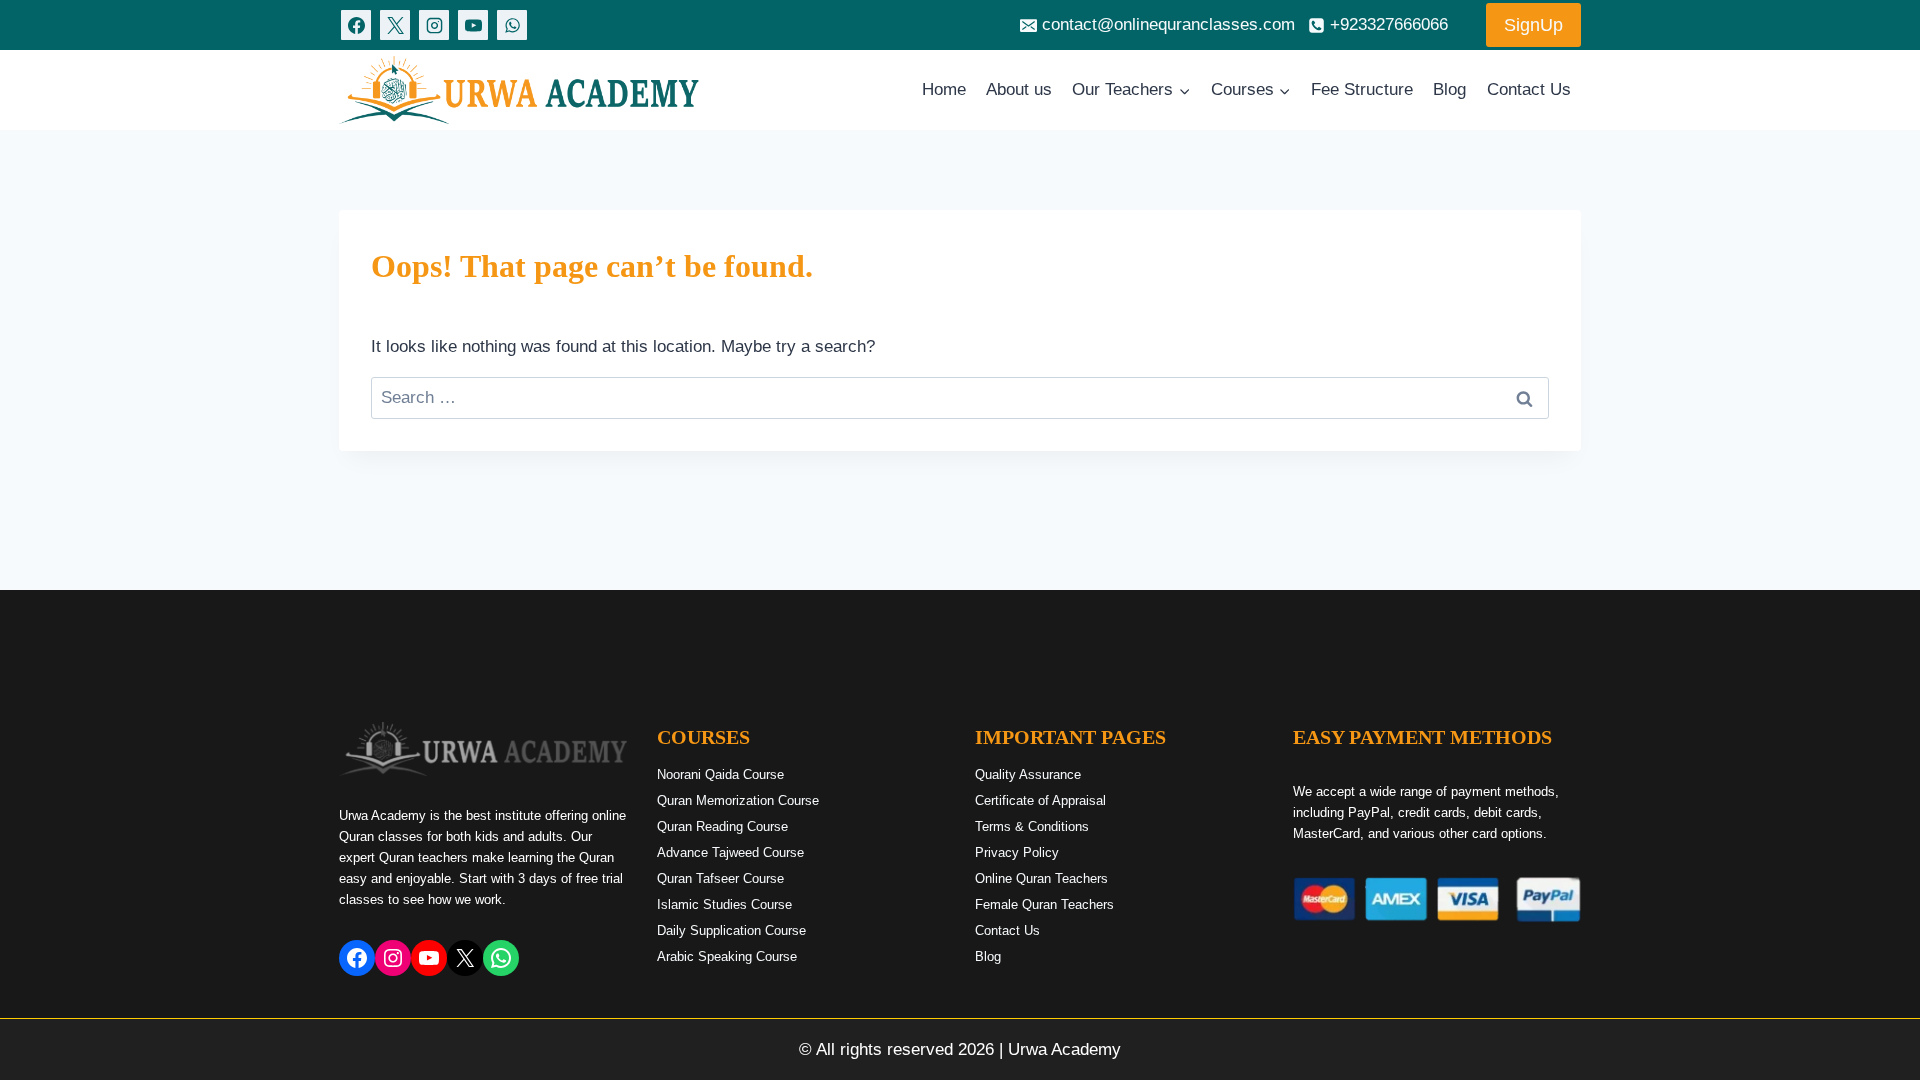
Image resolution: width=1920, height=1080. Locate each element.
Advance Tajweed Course (730, 852)
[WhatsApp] (512, 25)
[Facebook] (356, 25)
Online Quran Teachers (1041, 878)
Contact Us (1529, 89)
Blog (1449, 89)
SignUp (1533, 25)
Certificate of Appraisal (1040, 800)
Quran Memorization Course (738, 800)
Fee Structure (1362, 89)
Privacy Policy (1017, 852)
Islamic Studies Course (724, 904)
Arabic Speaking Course (727, 956)
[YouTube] (473, 25)
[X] (395, 25)
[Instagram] (434, 25)
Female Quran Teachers (1044, 904)
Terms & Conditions (1032, 826)
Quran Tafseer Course (720, 878)
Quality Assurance (1028, 774)
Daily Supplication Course (731, 930)
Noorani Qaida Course (720, 774)
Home (944, 89)
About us (1019, 89)
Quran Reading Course (722, 826)
